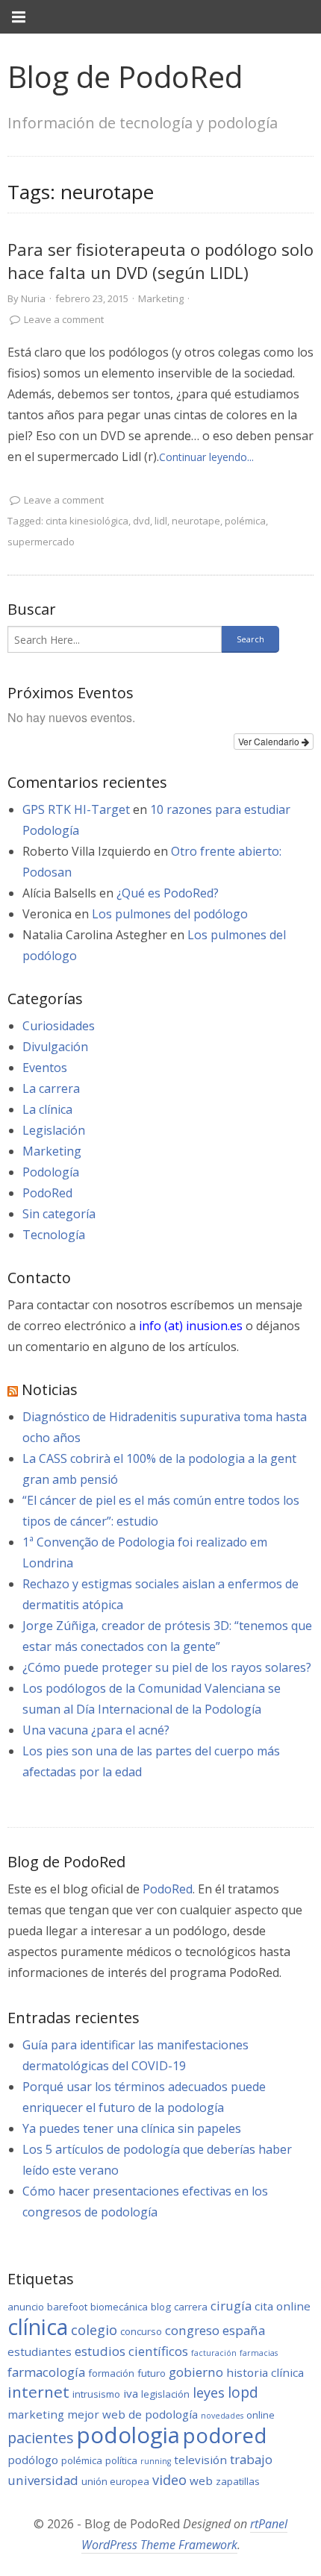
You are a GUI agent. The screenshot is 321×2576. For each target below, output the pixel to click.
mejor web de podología (133, 2414)
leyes (209, 2392)
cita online (283, 2306)
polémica (245, 521)
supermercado (41, 542)
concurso (141, 2331)
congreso (192, 2330)
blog (161, 2307)
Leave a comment (64, 319)
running (156, 2461)
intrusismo (96, 2394)
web (201, 2481)
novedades (222, 2416)
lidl (161, 521)
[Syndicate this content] (13, 1389)
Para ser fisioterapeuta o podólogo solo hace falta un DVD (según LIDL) (160, 261)
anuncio (26, 2307)
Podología (51, 1172)
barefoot (67, 2307)
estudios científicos (131, 2351)
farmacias (259, 2353)
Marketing (161, 298)
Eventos (45, 1068)
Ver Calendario (270, 741)
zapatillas (238, 2481)
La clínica (47, 1109)
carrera (191, 2307)
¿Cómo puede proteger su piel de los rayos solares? (167, 1667)
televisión (200, 2460)
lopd (243, 2392)
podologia (128, 2435)
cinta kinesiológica (87, 521)
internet (38, 2392)
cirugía (231, 2306)
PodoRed (47, 1193)
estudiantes (40, 2351)
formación (111, 2373)
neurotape (196, 521)
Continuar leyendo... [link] (206, 457)
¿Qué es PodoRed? (168, 893)
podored (225, 2435)
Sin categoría (59, 1214)
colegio (94, 2330)
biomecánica (119, 2307)
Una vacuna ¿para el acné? (96, 1730)
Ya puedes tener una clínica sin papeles (132, 2128)
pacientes (41, 2438)
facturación (214, 2353)
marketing (36, 2414)
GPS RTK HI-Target (76, 809)
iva (131, 2393)
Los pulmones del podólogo (170, 914)
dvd (141, 521)
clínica (38, 2327)
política (121, 2460)
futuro (152, 2373)
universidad (43, 2480)
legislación (165, 2394)
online (261, 2415)
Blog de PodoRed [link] (125, 76)
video (169, 2480)
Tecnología (54, 1235)
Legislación (54, 1130)
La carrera (51, 1088)
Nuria (33, 298)
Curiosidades (59, 1026)
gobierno (196, 2372)
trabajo (251, 2459)
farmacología (46, 2372)
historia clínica (265, 2372)
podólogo (33, 2460)
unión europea (115, 2481)
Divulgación (55, 1047)
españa (244, 2330)
